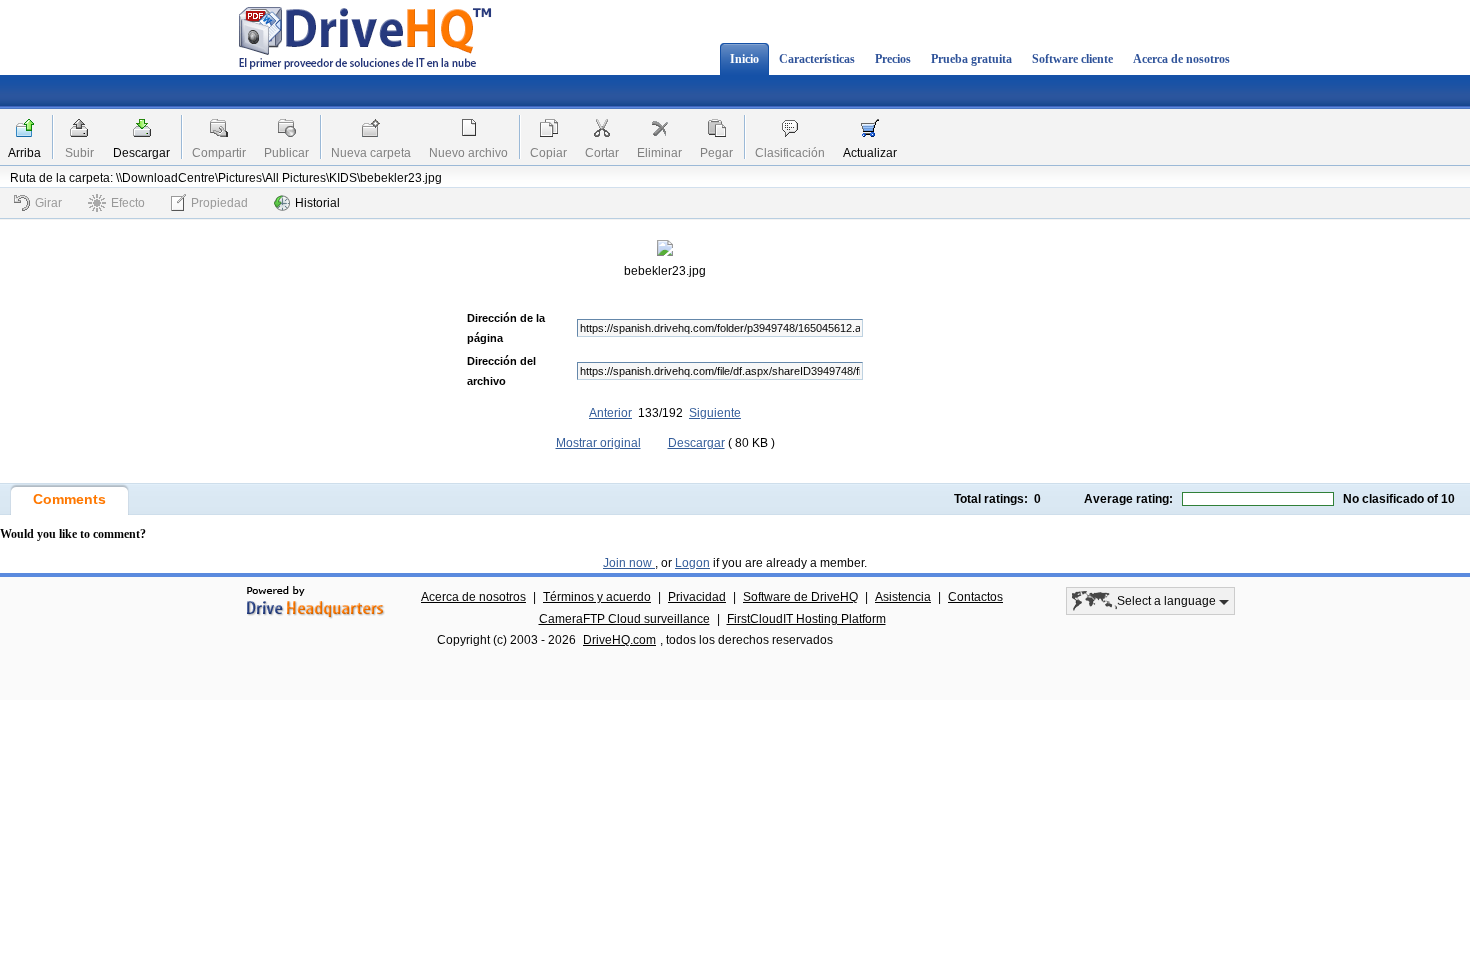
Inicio (744, 59)
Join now (629, 563)
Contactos (975, 597)
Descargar (141, 153)
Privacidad (697, 597)
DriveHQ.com (619, 640)
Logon (692, 563)
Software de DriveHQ (800, 597)
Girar (48, 203)
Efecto (128, 203)
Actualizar (870, 153)
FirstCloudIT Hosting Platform (806, 619)
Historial (317, 203)
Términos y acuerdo (597, 597)
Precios (893, 59)
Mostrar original (598, 443)
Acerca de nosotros (1181, 59)
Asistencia (903, 597)
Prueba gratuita (971, 59)
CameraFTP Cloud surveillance (624, 619)
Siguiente (715, 413)
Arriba (24, 153)
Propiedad (219, 203)
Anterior (610, 413)
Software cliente (1072, 59)
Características (817, 59)
